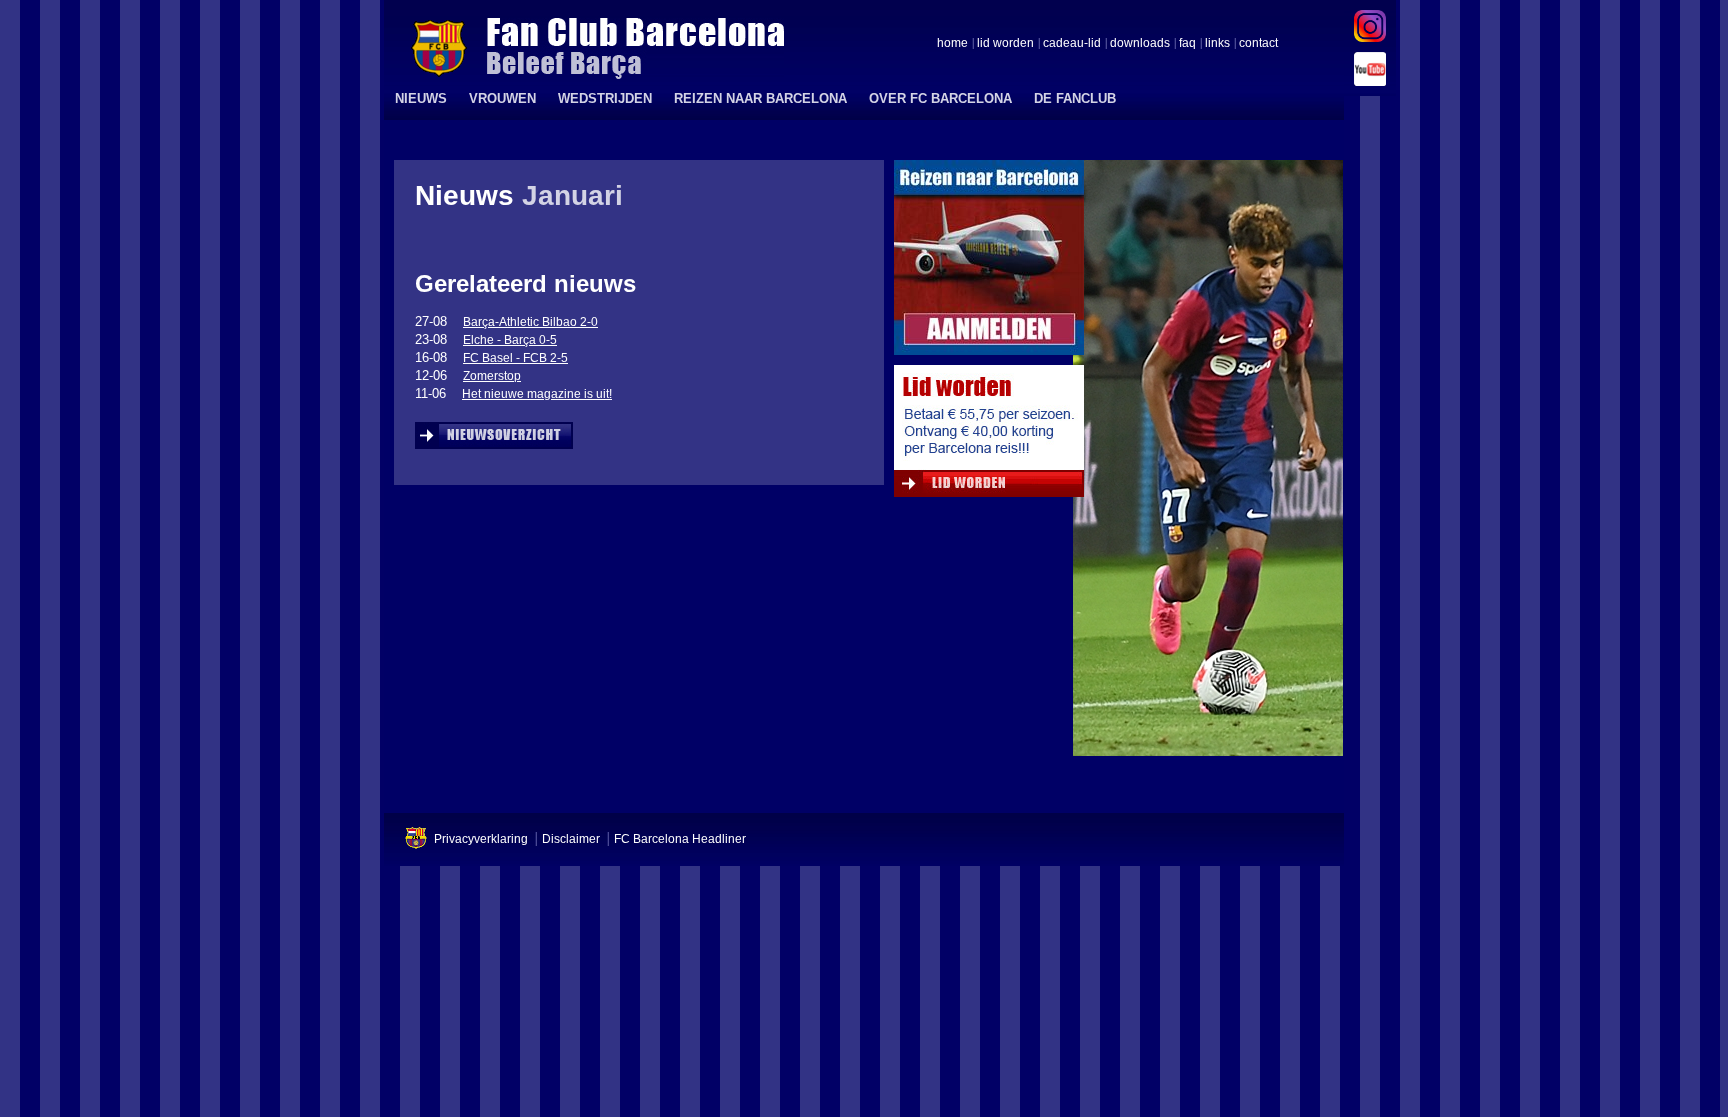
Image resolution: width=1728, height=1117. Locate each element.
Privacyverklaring (481, 839)
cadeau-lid (1072, 44)
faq (1187, 44)
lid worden (1005, 44)
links (1217, 44)
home (952, 44)
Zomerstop (492, 376)
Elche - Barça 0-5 (510, 340)
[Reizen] (989, 262)
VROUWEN (502, 98)
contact (1258, 44)
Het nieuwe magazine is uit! (537, 394)
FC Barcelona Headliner (680, 839)
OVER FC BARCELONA (940, 98)
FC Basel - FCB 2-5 (515, 358)
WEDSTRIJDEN (605, 98)
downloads (1140, 44)
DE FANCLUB (1075, 98)
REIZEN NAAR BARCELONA (760, 98)
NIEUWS (421, 98)
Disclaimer (571, 839)
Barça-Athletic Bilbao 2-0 (530, 322)
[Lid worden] (989, 436)
